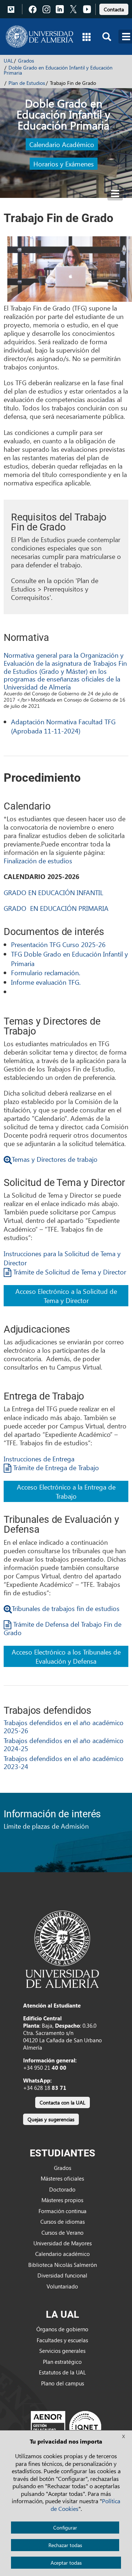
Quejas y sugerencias (51, 2119)
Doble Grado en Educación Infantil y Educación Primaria (58, 70)
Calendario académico (63, 2254)
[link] (114, 8)
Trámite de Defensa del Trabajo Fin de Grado (63, 1628)
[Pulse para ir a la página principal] (39, 37)
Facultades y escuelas (62, 2340)
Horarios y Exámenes (64, 164)
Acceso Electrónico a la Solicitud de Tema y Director (66, 1296)
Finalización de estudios (38, 861)
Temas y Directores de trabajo (55, 1159)
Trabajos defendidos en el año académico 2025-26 (64, 1726)
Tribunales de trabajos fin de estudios (66, 1608)
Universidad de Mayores (63, 2243)
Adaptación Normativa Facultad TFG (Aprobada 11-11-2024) (63, 726)
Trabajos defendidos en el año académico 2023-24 (64, 1762)
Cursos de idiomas (63, 2222)
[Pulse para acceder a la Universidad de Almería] (62, 1949)
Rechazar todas (65, 2545)
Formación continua (63, 2211)
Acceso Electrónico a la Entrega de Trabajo (66, 1491)
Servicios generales (62, 2351)
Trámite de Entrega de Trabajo (55, 1467)
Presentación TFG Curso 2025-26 (58, 944)
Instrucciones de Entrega (39, 1459)
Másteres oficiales (62, 2178)
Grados (26, 61)
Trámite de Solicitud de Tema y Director (69, 1272)
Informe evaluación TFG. (46, 982)
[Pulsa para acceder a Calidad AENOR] (66, 2427)
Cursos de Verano (63, 2233)
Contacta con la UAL (63, 2102)
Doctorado (62, 2189)
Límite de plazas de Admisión (46, 1826)
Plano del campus (63, 2383)
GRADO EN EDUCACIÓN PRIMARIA (56, 908)
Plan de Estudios (27, 83)
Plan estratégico (62, 2362)
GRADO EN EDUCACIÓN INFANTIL (53, 892)
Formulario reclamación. (46, 972)
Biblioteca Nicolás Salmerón (63, 2265)
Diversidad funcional (62, 2275)
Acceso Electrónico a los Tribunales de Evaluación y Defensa (66, 1656)
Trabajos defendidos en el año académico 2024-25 (64, 1744)
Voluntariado (62, 2286)
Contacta (114, 9)
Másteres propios (62, 2200)
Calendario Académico (62, 144)
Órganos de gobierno (62, 2329)
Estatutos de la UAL (62, 2372)
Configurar (65, 2528)
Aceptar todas (66, 2563)
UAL (8, 61)
